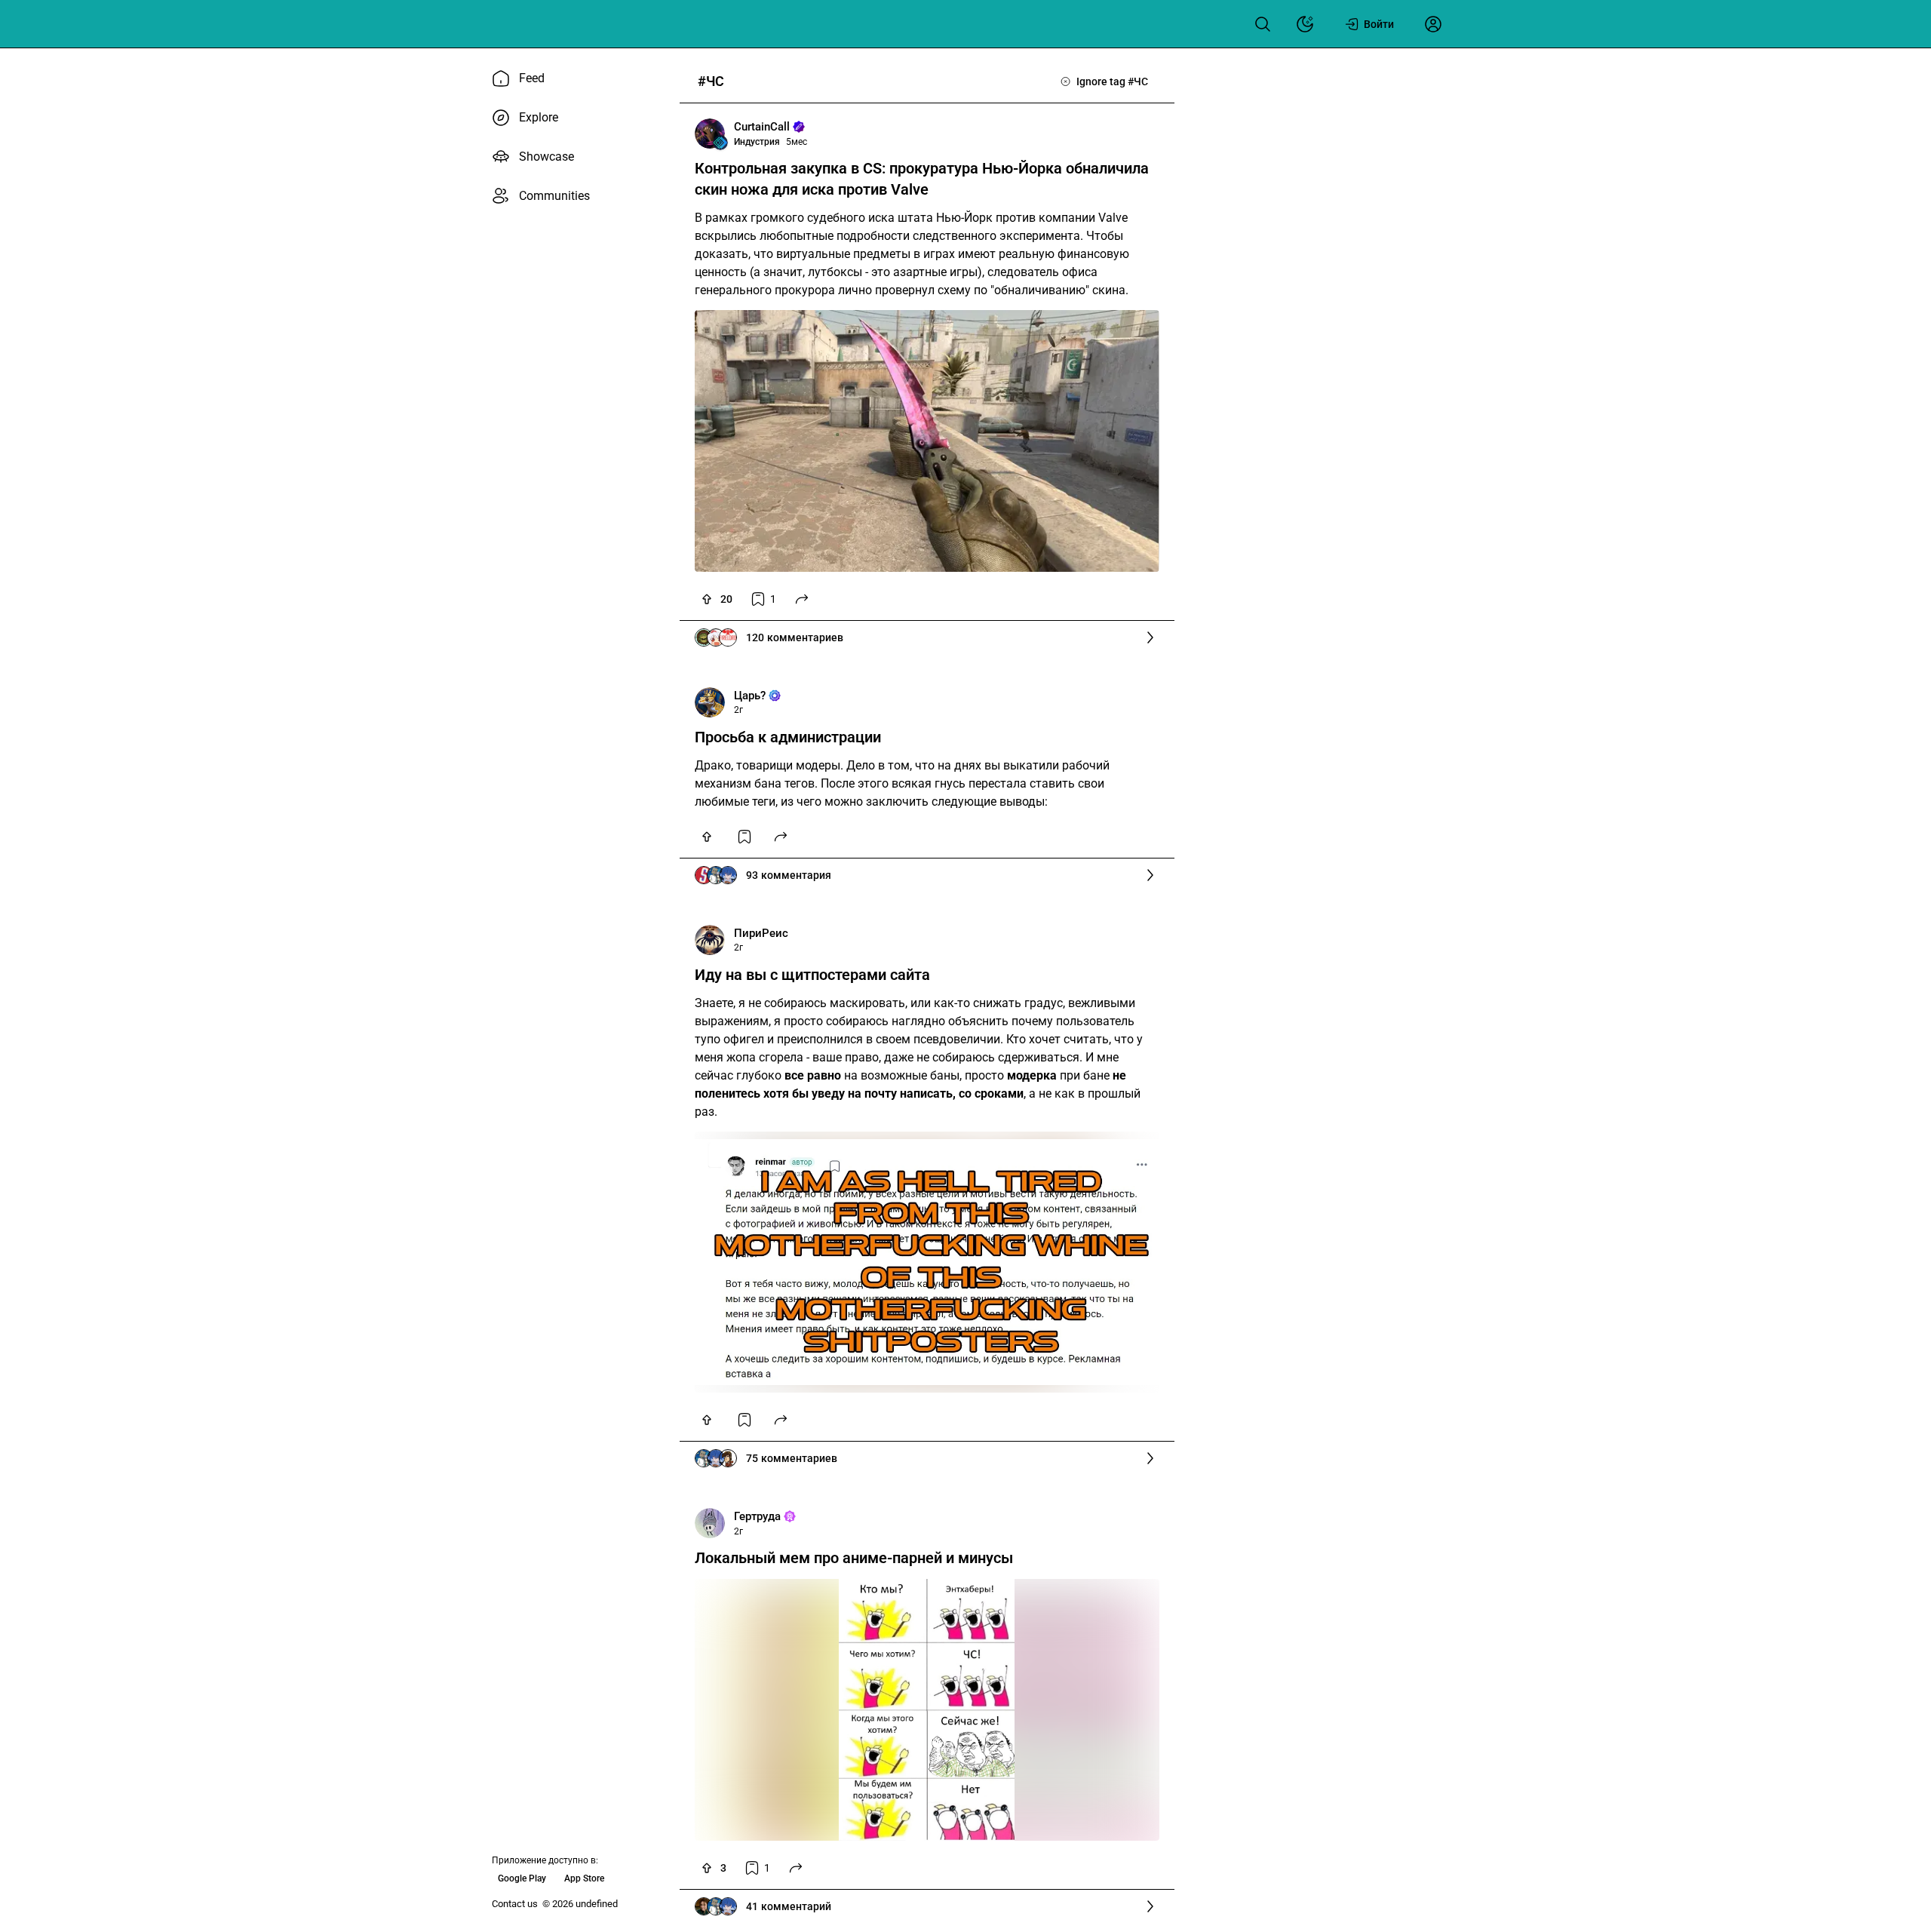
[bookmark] (744, 837)
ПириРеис (761, 933)
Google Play (522, 1878)
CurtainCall (762, 127)
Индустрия (757, 142)
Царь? (750, 696)
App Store (584, 1878)
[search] (1263, 24)
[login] (1433, 24)
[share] (802, 599)
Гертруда (757, 1516)
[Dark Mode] (1305, 24)
